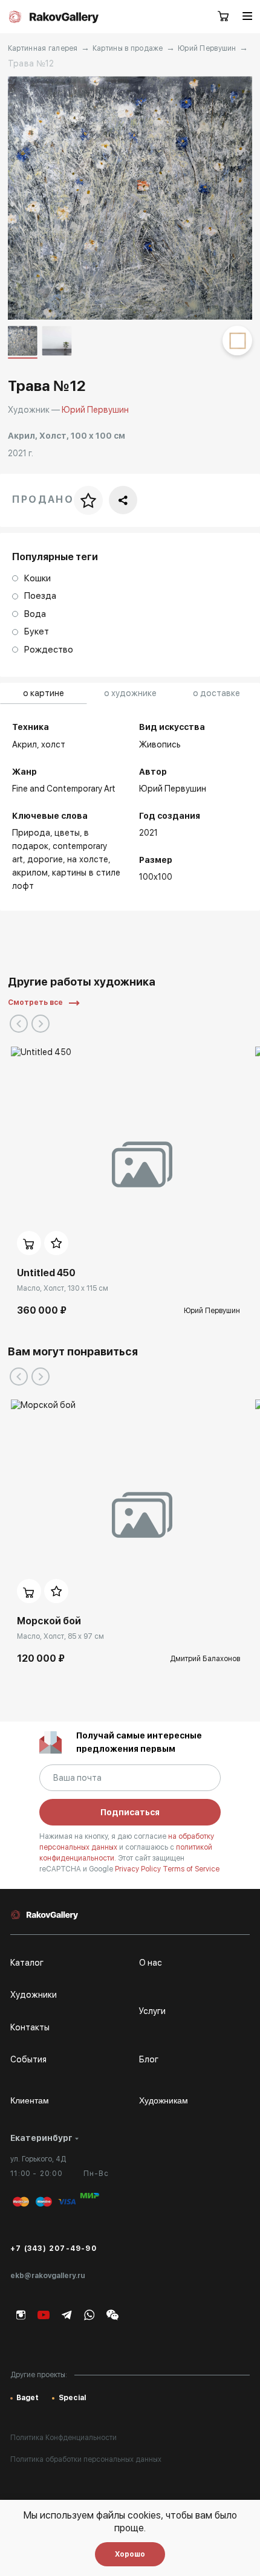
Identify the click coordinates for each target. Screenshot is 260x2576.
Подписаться (130, 1812)
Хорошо (130, 2554)
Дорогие (45, 859)
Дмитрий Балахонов (205, 1659)
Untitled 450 (46, 1273)
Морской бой (49, 1621)
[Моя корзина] (224, 17)
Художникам (164, 2100)
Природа (31, 833)
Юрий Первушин (207, 48)
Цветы (67, 833)
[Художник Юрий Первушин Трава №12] (130, 198)
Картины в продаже (128, 48)
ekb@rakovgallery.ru (48, 2276)
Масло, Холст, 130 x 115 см (63, 1288)
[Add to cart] (29, 1243)
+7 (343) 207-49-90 (54, 2248)
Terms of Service (191, 1869)
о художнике (130, 693)
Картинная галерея (43, 48)
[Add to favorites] (56, 1243)
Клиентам (30, 2100)
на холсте (88, 859)
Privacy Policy (139, 1869)
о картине (44, 693)
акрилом (30, 873)
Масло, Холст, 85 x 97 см (60, 1636)
